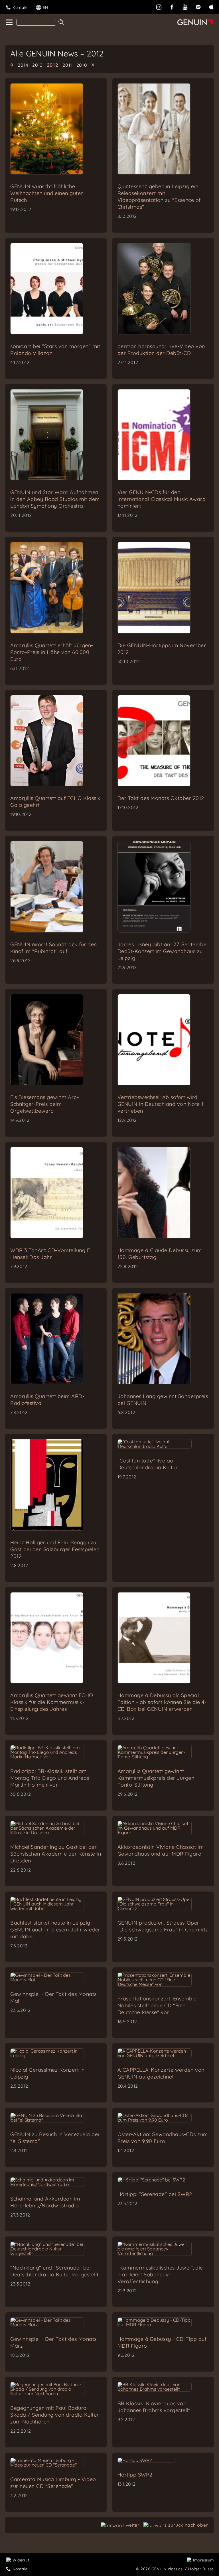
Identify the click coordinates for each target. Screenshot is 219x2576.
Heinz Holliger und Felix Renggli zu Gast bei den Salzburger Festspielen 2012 (55, 1549)
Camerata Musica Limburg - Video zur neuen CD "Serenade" (53, 2483)
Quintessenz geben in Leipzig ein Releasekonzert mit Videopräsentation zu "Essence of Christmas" (159, 197)
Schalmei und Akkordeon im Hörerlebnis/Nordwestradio (45, 2202)
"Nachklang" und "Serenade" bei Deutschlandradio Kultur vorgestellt (54, 2271)
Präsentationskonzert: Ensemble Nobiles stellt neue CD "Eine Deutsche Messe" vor (157, 2005)
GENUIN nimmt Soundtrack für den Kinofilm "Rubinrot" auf (54, 948)
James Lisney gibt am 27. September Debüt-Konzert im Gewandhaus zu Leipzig (163, 951)
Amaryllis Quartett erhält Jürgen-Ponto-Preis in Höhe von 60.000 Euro (52, 652)
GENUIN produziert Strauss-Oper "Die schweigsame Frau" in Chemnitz (163, 1926)
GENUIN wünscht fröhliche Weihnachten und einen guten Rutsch (47, 193)
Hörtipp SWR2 (135, 2475)
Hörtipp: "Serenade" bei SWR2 (155, 2194)
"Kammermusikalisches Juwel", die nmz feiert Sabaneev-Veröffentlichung (160, 2275)
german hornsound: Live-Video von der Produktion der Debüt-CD (161, 350)
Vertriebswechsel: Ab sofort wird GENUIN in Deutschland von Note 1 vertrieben (161, 1104)
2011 (67, 65)
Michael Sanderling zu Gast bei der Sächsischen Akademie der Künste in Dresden (56, 1854)
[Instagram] (159, 6)
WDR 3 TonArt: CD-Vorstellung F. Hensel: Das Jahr (51, 1254)
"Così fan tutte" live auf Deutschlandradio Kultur (148, 1464)
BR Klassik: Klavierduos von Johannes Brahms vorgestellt (154, 2407)
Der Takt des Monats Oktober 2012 (161, 798)
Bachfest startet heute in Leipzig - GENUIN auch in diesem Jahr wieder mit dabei (55, 1930)
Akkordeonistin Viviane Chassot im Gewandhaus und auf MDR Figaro (161, 1850)
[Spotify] (198, 6)
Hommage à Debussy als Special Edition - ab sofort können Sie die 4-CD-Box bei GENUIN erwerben (162, 1702)
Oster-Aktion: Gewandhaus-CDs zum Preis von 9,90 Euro (163, 2138)
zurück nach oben (188, 2525)
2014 (23, 65)
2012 (53, 65)
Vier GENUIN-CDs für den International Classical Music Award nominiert (162, 499)
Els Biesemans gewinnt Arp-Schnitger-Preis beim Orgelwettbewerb (45, 1104)
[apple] (211, 6)
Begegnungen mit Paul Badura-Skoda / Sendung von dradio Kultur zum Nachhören (55, 2415)
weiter (133, 2525)
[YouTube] (185, 6)
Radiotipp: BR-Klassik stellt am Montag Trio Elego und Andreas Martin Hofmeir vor (50, 1778)
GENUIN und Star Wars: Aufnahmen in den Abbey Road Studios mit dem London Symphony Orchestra (55, 499)
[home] (9, 23)
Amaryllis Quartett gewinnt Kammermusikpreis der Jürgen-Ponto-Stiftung (157, 1778)
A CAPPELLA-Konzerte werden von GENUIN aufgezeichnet (161, 2073)
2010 (82, 65)
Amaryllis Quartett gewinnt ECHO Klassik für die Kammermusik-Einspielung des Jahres (52, 1702)
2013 (37, 65)
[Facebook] (172, 6)
